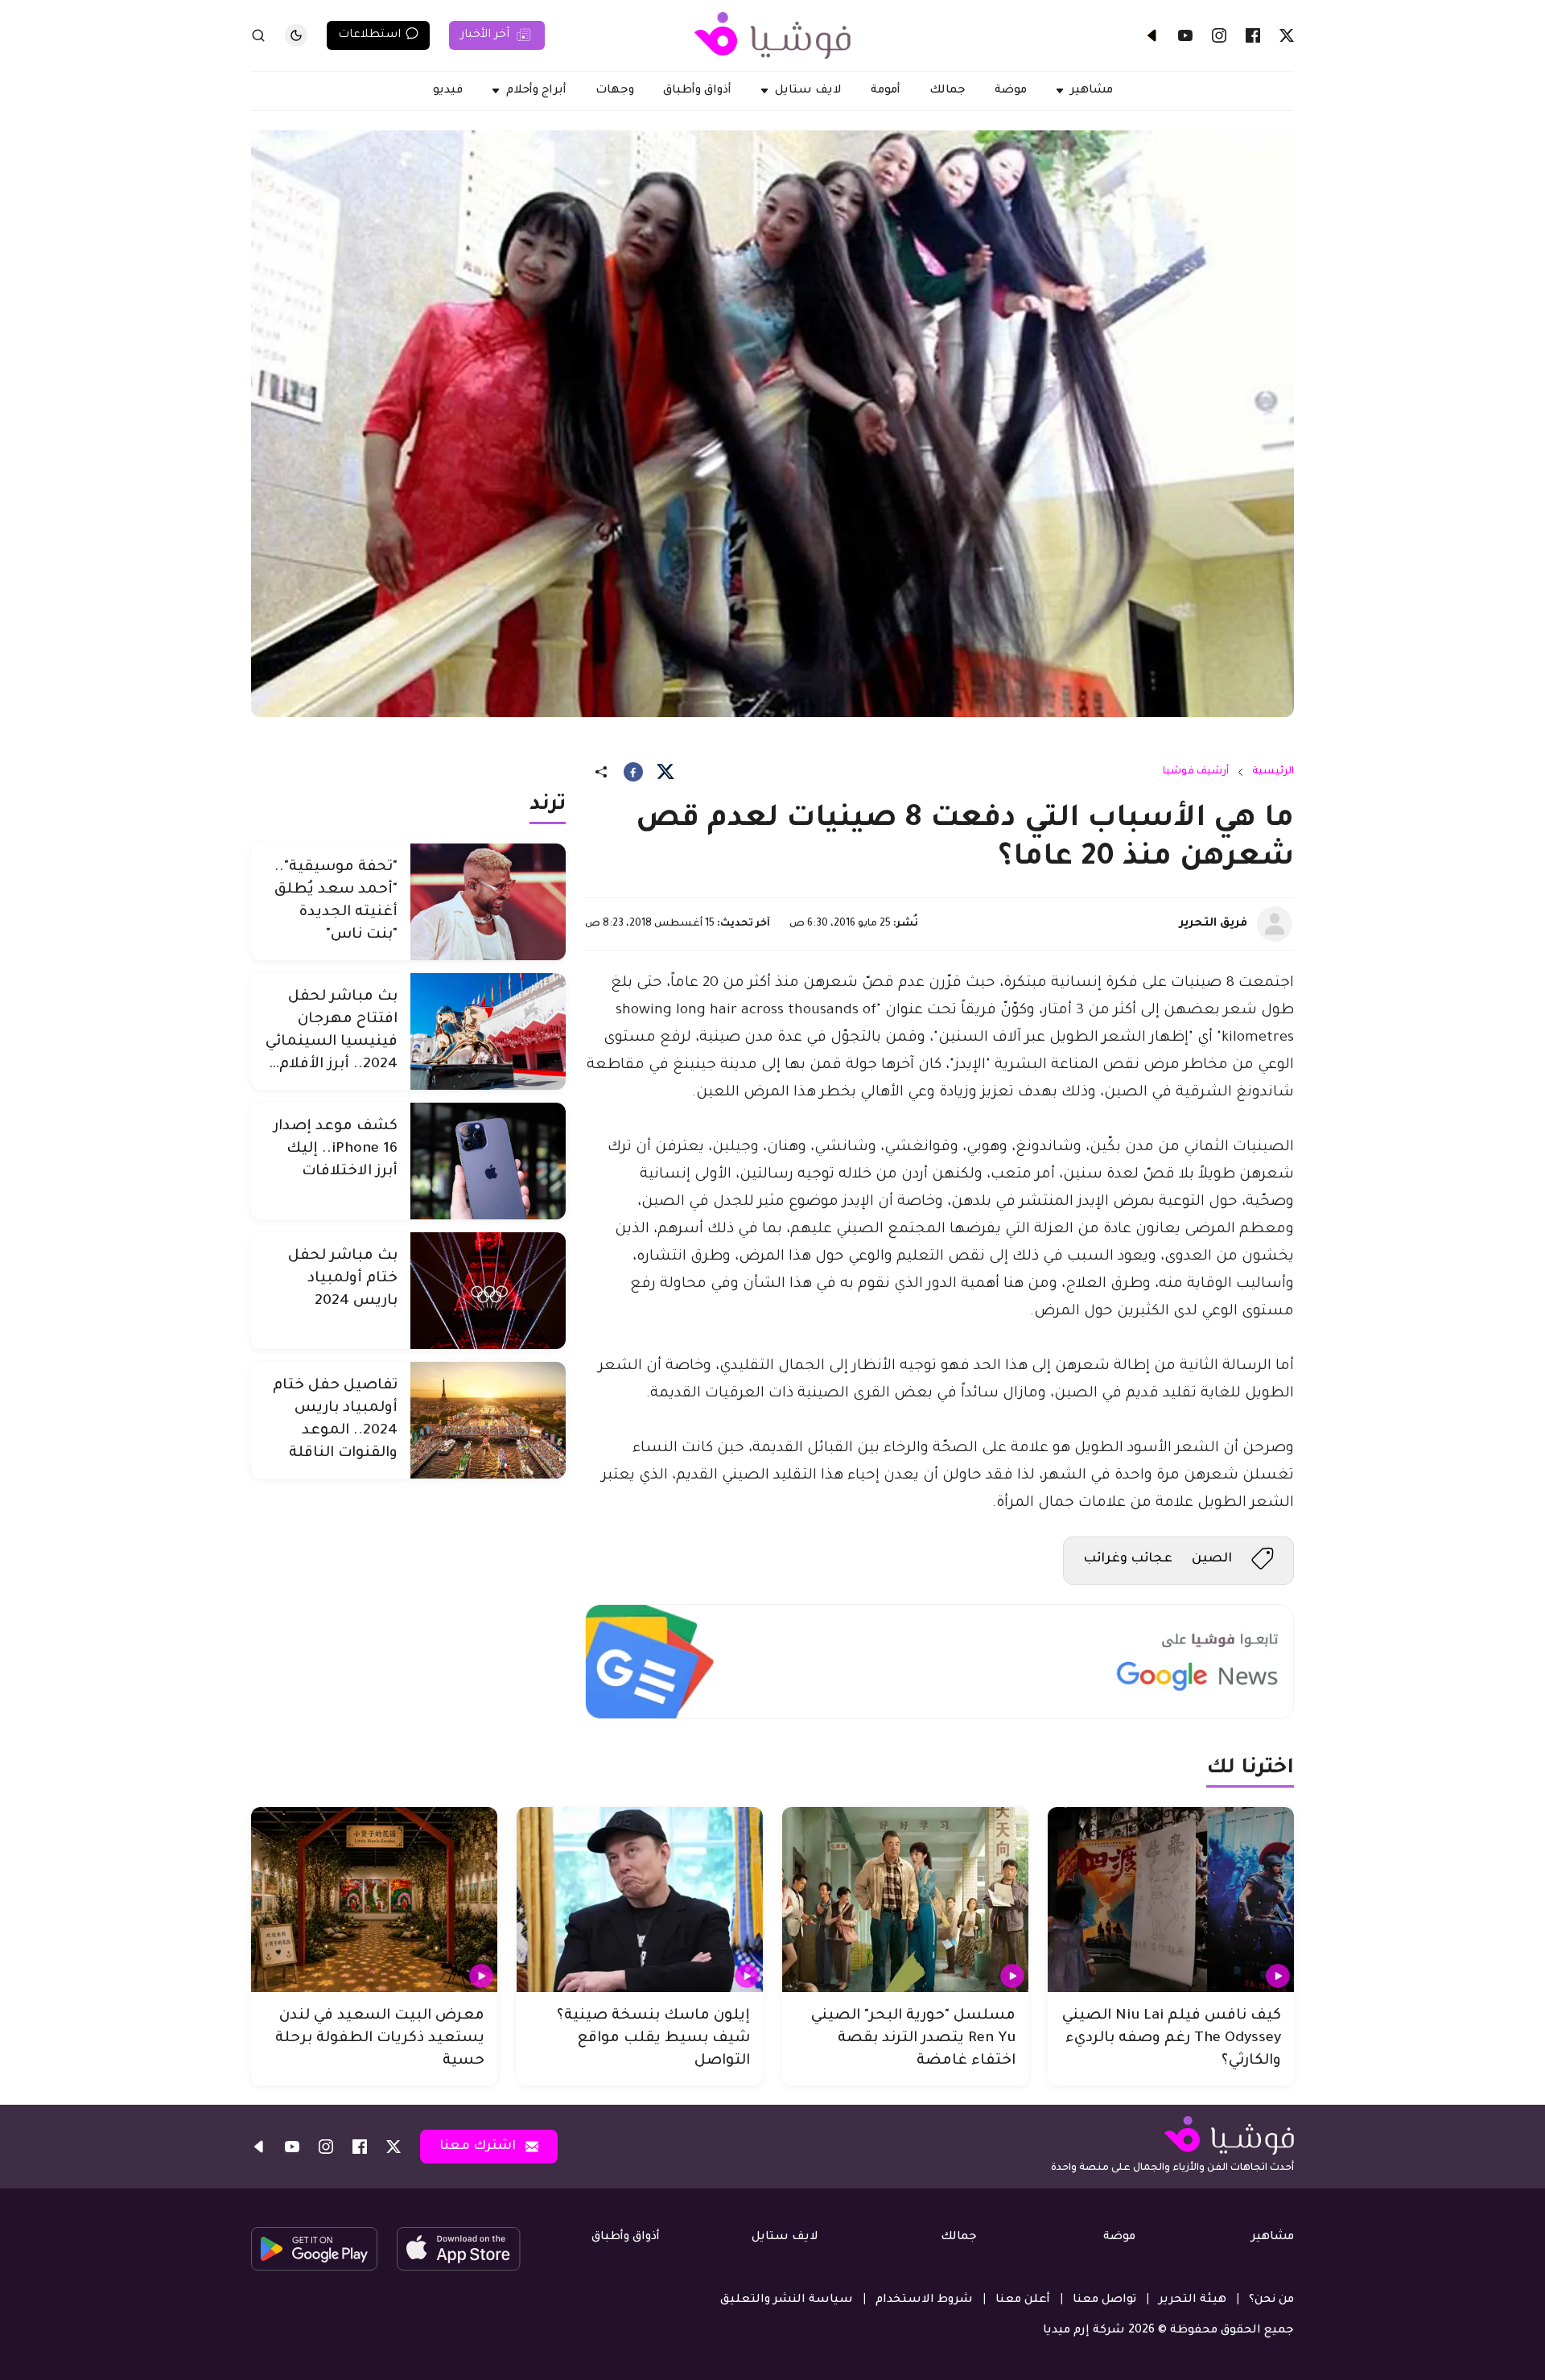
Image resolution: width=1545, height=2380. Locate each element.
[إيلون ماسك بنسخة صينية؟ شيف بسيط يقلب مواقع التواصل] (640, 1899)
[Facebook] (1253, 35)
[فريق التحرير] (1275, 924)
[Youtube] (1185, 35)
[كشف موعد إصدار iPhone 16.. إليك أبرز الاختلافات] (488, 1161)
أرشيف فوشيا (1196, 772)
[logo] (772, 35)
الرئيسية (1273, 772)
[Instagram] (1219, 35)
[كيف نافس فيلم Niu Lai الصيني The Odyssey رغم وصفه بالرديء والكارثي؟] (1171, 1899)
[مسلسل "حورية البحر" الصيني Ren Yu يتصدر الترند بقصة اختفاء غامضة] (905, 1899)
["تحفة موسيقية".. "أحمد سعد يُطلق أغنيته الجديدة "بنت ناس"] (488, 902)
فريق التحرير (1213, 924)
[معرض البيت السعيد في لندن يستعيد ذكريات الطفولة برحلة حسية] (374, 1899)
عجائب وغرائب (1128, 1559)
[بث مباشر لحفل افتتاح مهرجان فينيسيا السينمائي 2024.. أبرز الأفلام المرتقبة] (488, 1031)
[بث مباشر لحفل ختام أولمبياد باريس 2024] (488, 1291)
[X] (1287, 35)
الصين (1212, 1559)
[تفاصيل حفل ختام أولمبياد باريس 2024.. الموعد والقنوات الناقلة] (488, 1420)
